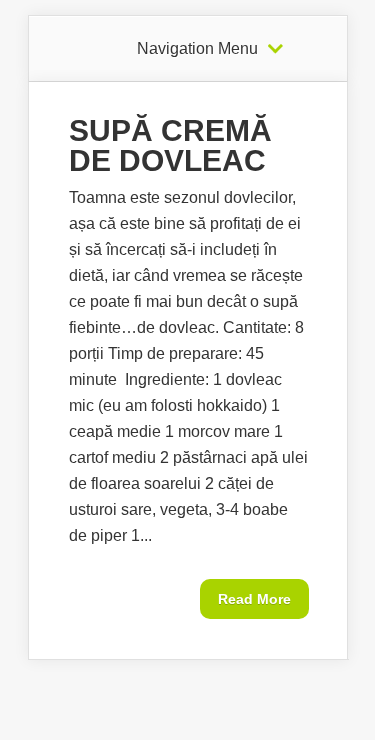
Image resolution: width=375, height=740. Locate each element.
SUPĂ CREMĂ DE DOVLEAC (170, 145)
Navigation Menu (197, 49)
